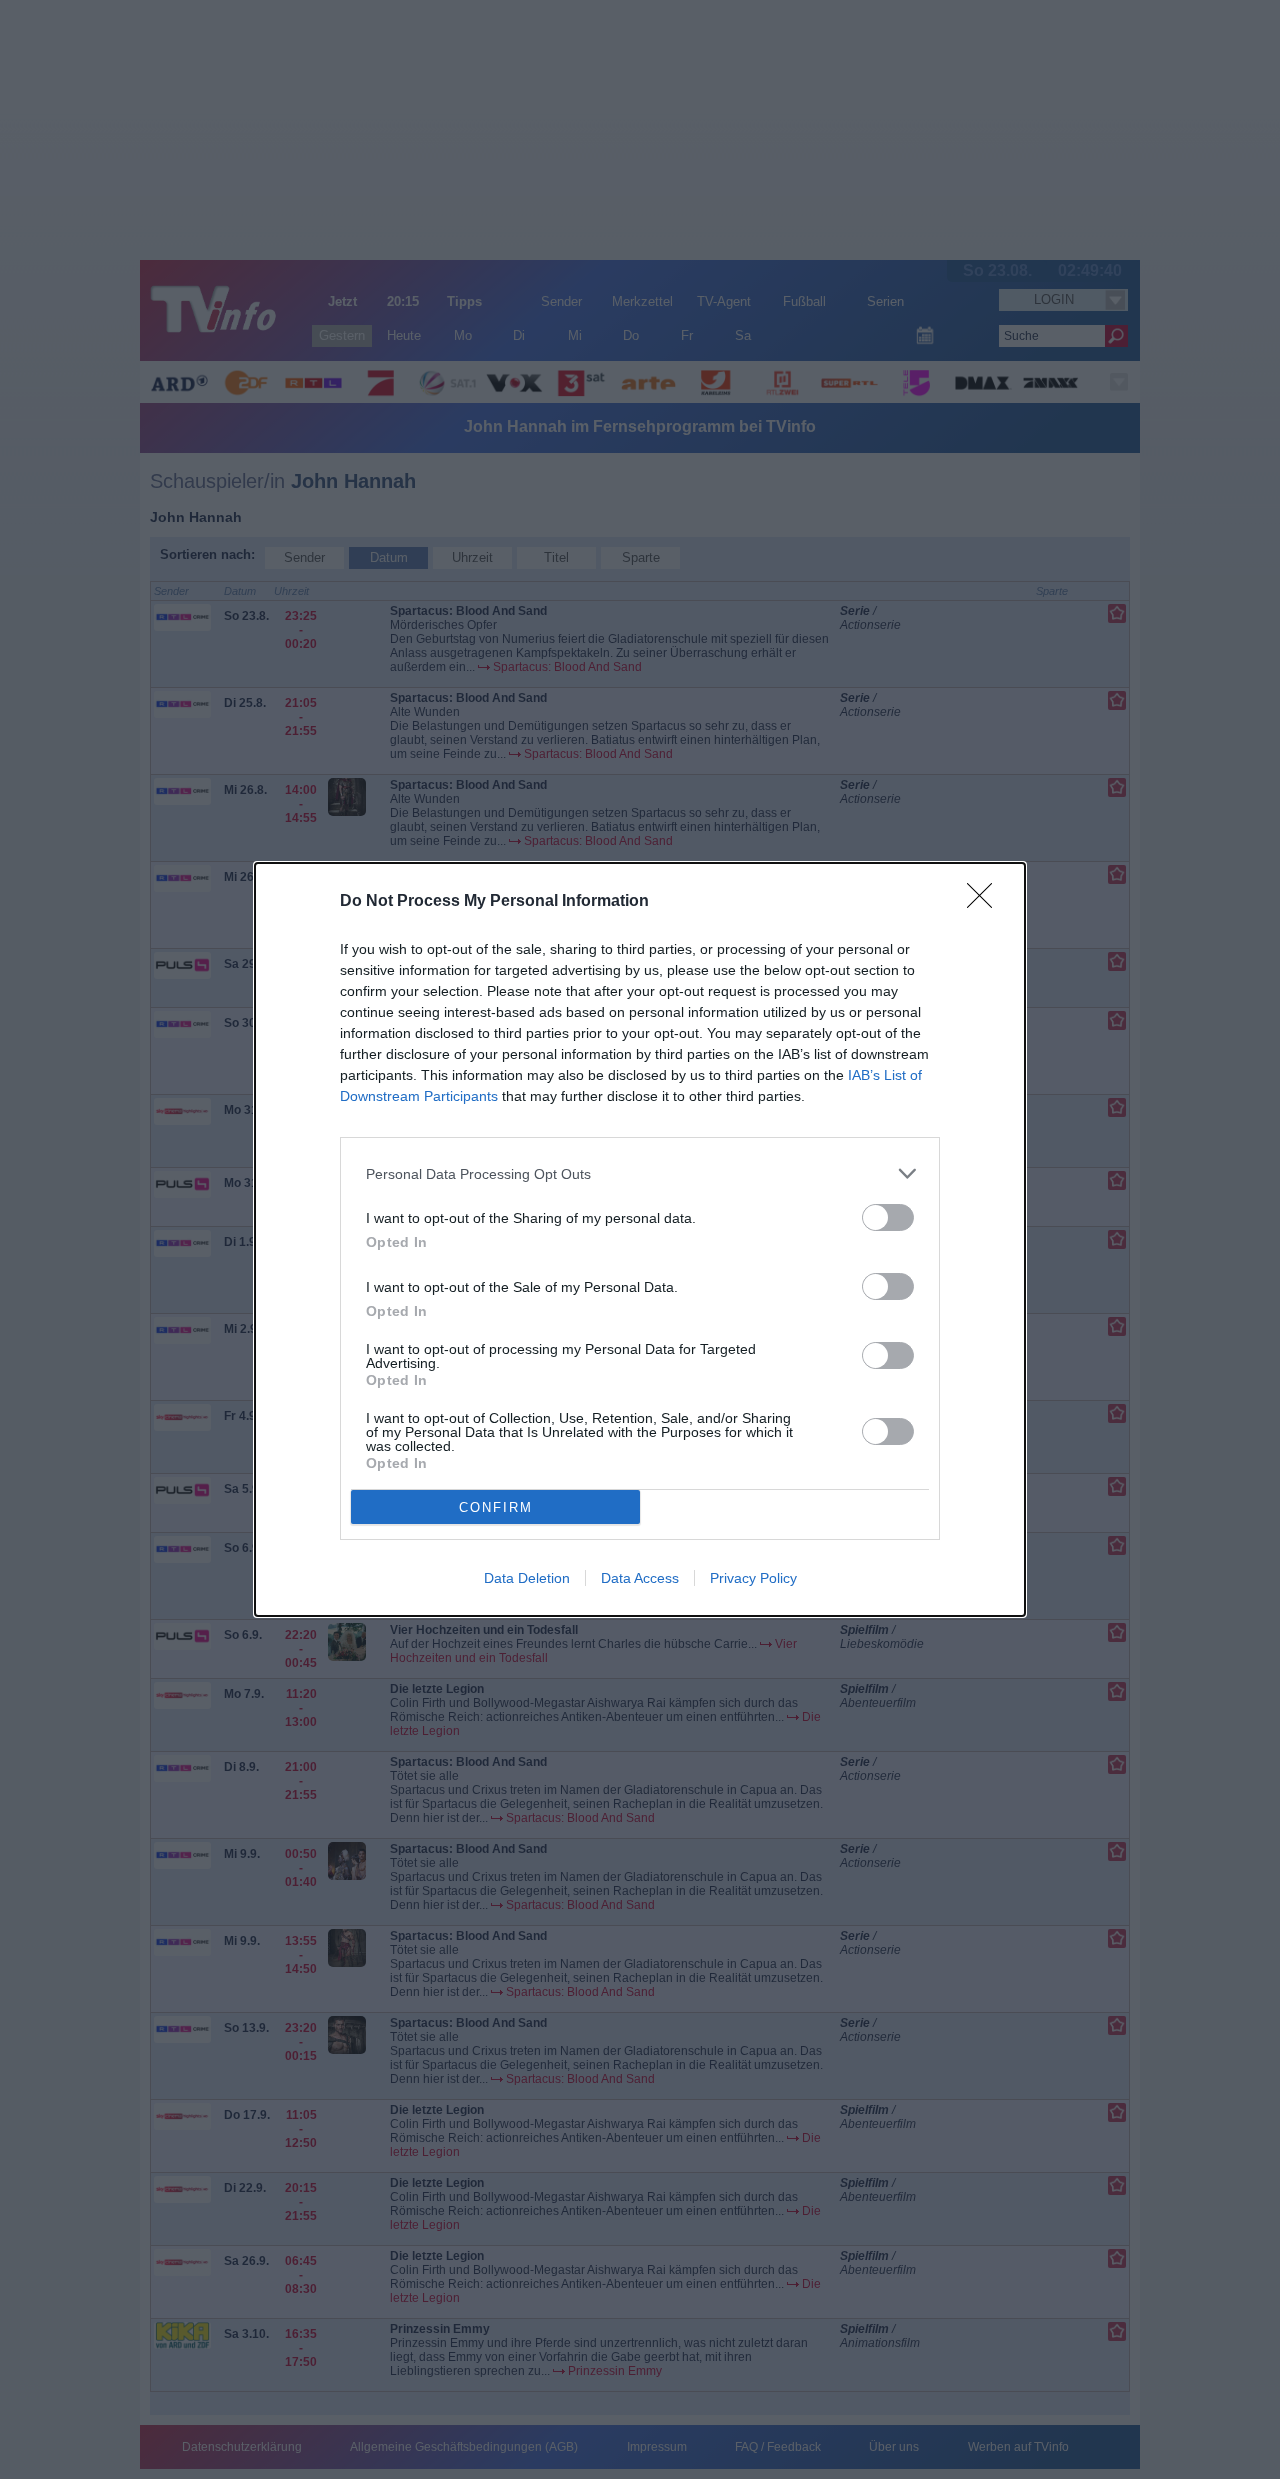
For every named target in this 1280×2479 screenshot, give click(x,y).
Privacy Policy (753, 1578)
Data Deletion (527, 1578)
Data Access (640, 1578)
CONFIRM (496, 1507)
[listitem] (640, 1173)
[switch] (888, 1217)
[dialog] (640, 1239)
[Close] (986, 902)
